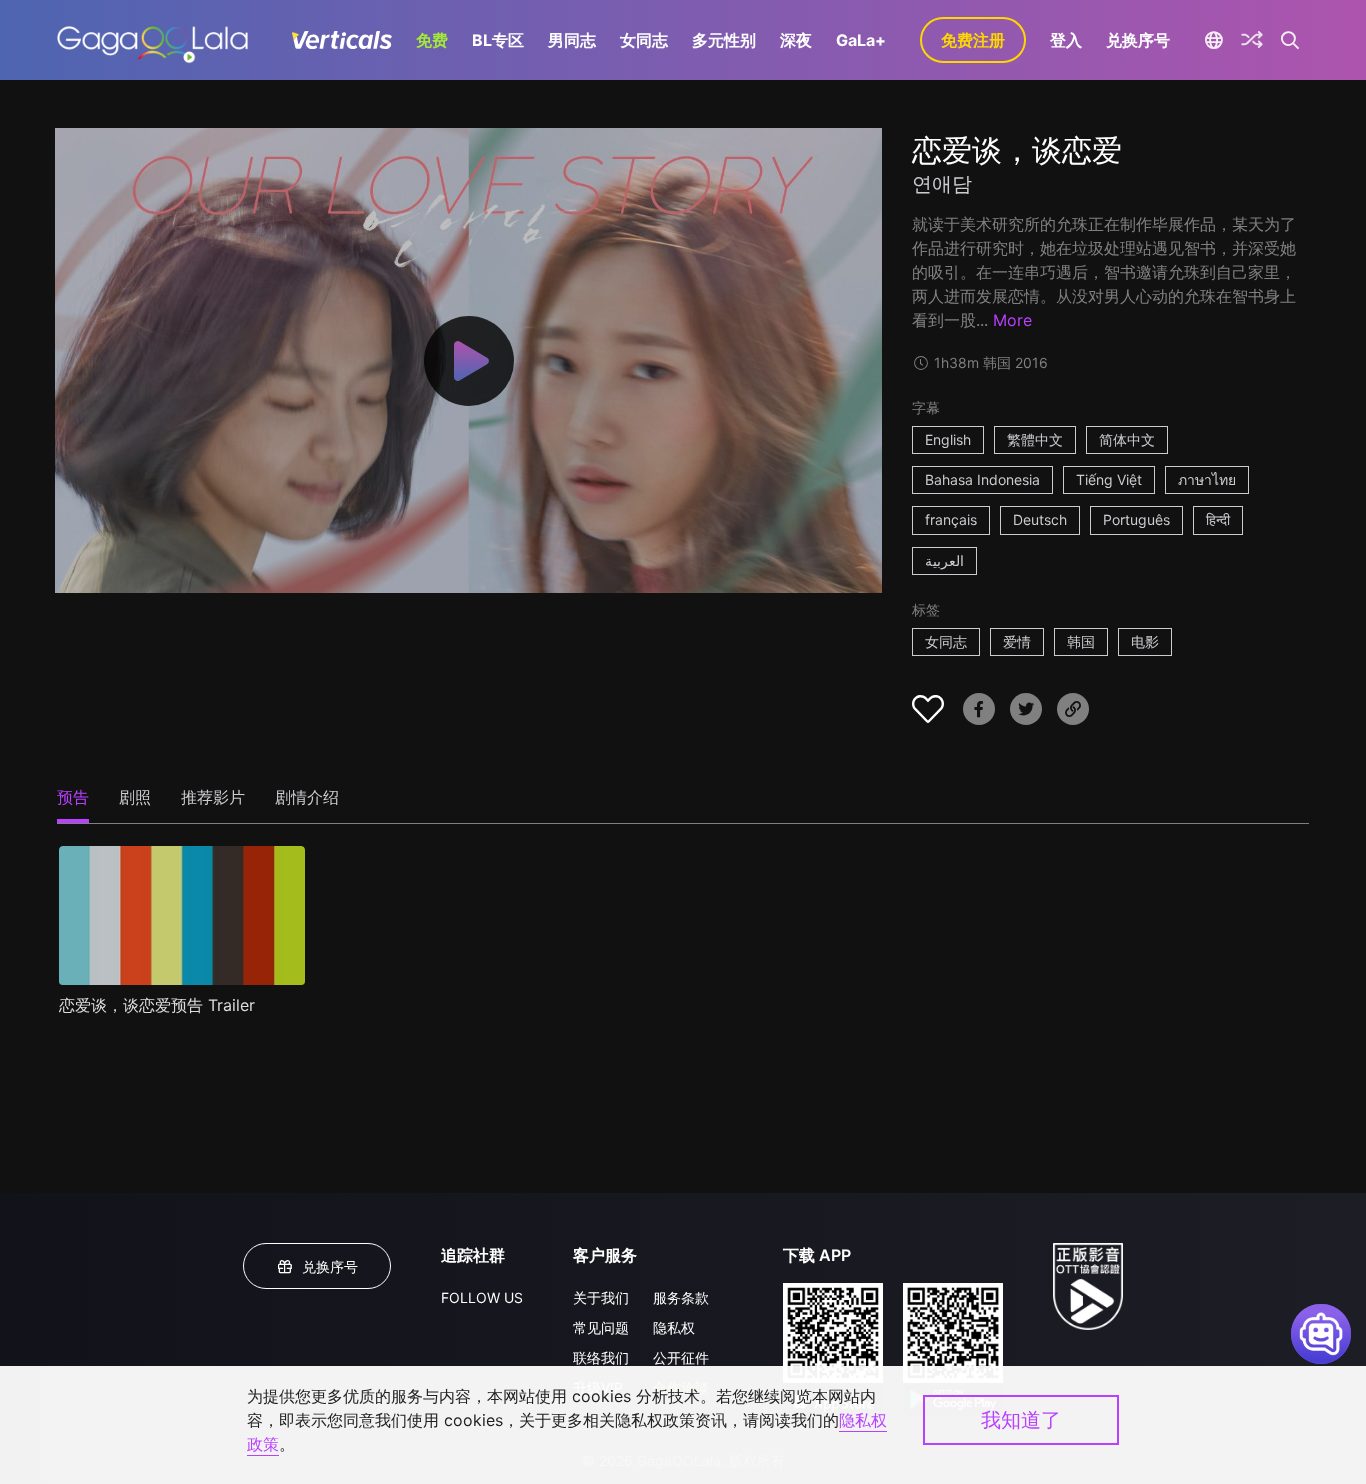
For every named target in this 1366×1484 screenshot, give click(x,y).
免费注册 (973, 40)
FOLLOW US (482, 1297)
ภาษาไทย (1207, 479)
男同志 (572, 40)
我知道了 (1021, 1420)
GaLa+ (861, 40)
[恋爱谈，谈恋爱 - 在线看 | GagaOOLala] (152, 40)
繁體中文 (1035, 439)
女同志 (644, 40)
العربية (944, 560)
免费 (432, 40)
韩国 (1081, 641)
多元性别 (724, 40)
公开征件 (681, 1357)
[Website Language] (1213, 40)
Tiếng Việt (1109, 479)
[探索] (1252, 40)
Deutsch (1040, 519)
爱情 (1017, 641)
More (1012, 320)
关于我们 (601, 1297)
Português (1136, 519)
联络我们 (601, 1357)
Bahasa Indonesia (982, 479)
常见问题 (601, 1327)
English (948, 439)
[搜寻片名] (1290, 40)
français (951, 519)
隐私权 (674, 1327)
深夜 (796, 40)
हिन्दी (1218, 519)
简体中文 (1127, 439)
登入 (1066, 40)
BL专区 (498, 40)
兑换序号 (1138, 40)
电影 (1145, 641)
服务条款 (681, 1297)
